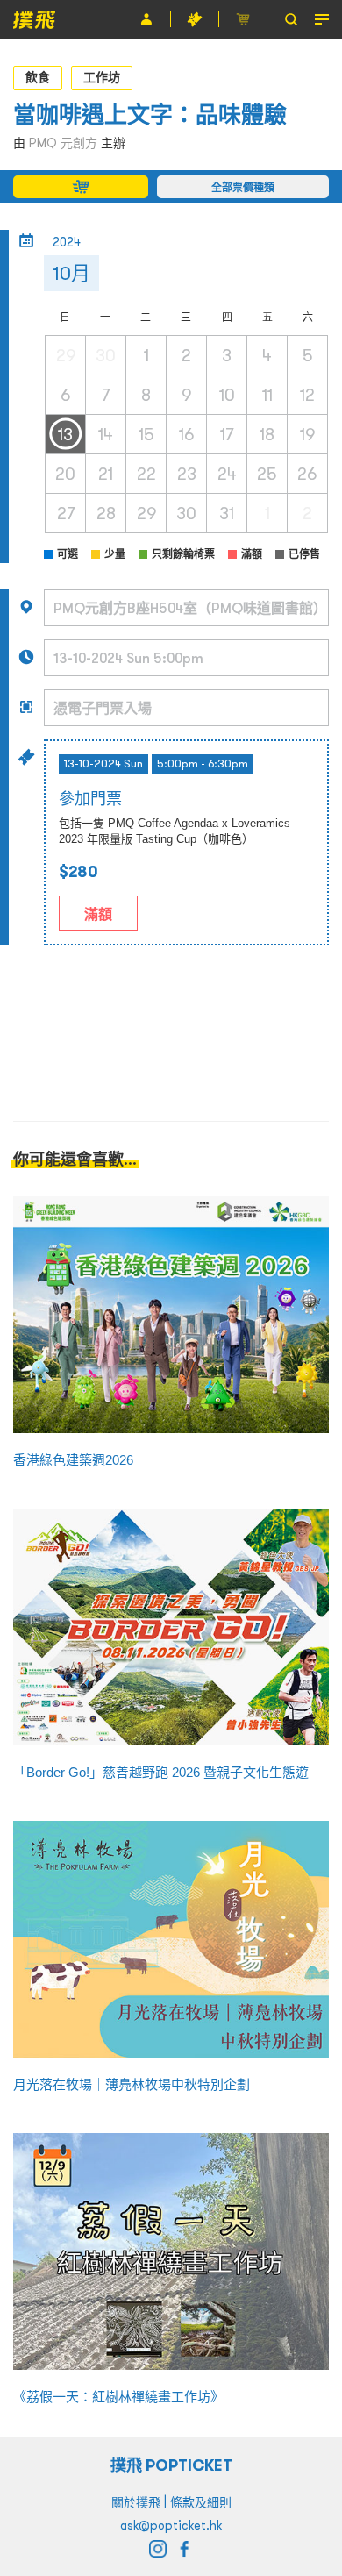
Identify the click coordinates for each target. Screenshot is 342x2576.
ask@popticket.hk (171, 2525)
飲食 (38, 77)
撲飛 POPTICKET (171, 2465)
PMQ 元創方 (63, 143)
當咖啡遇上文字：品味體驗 (150, 114)
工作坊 (102, 77)
